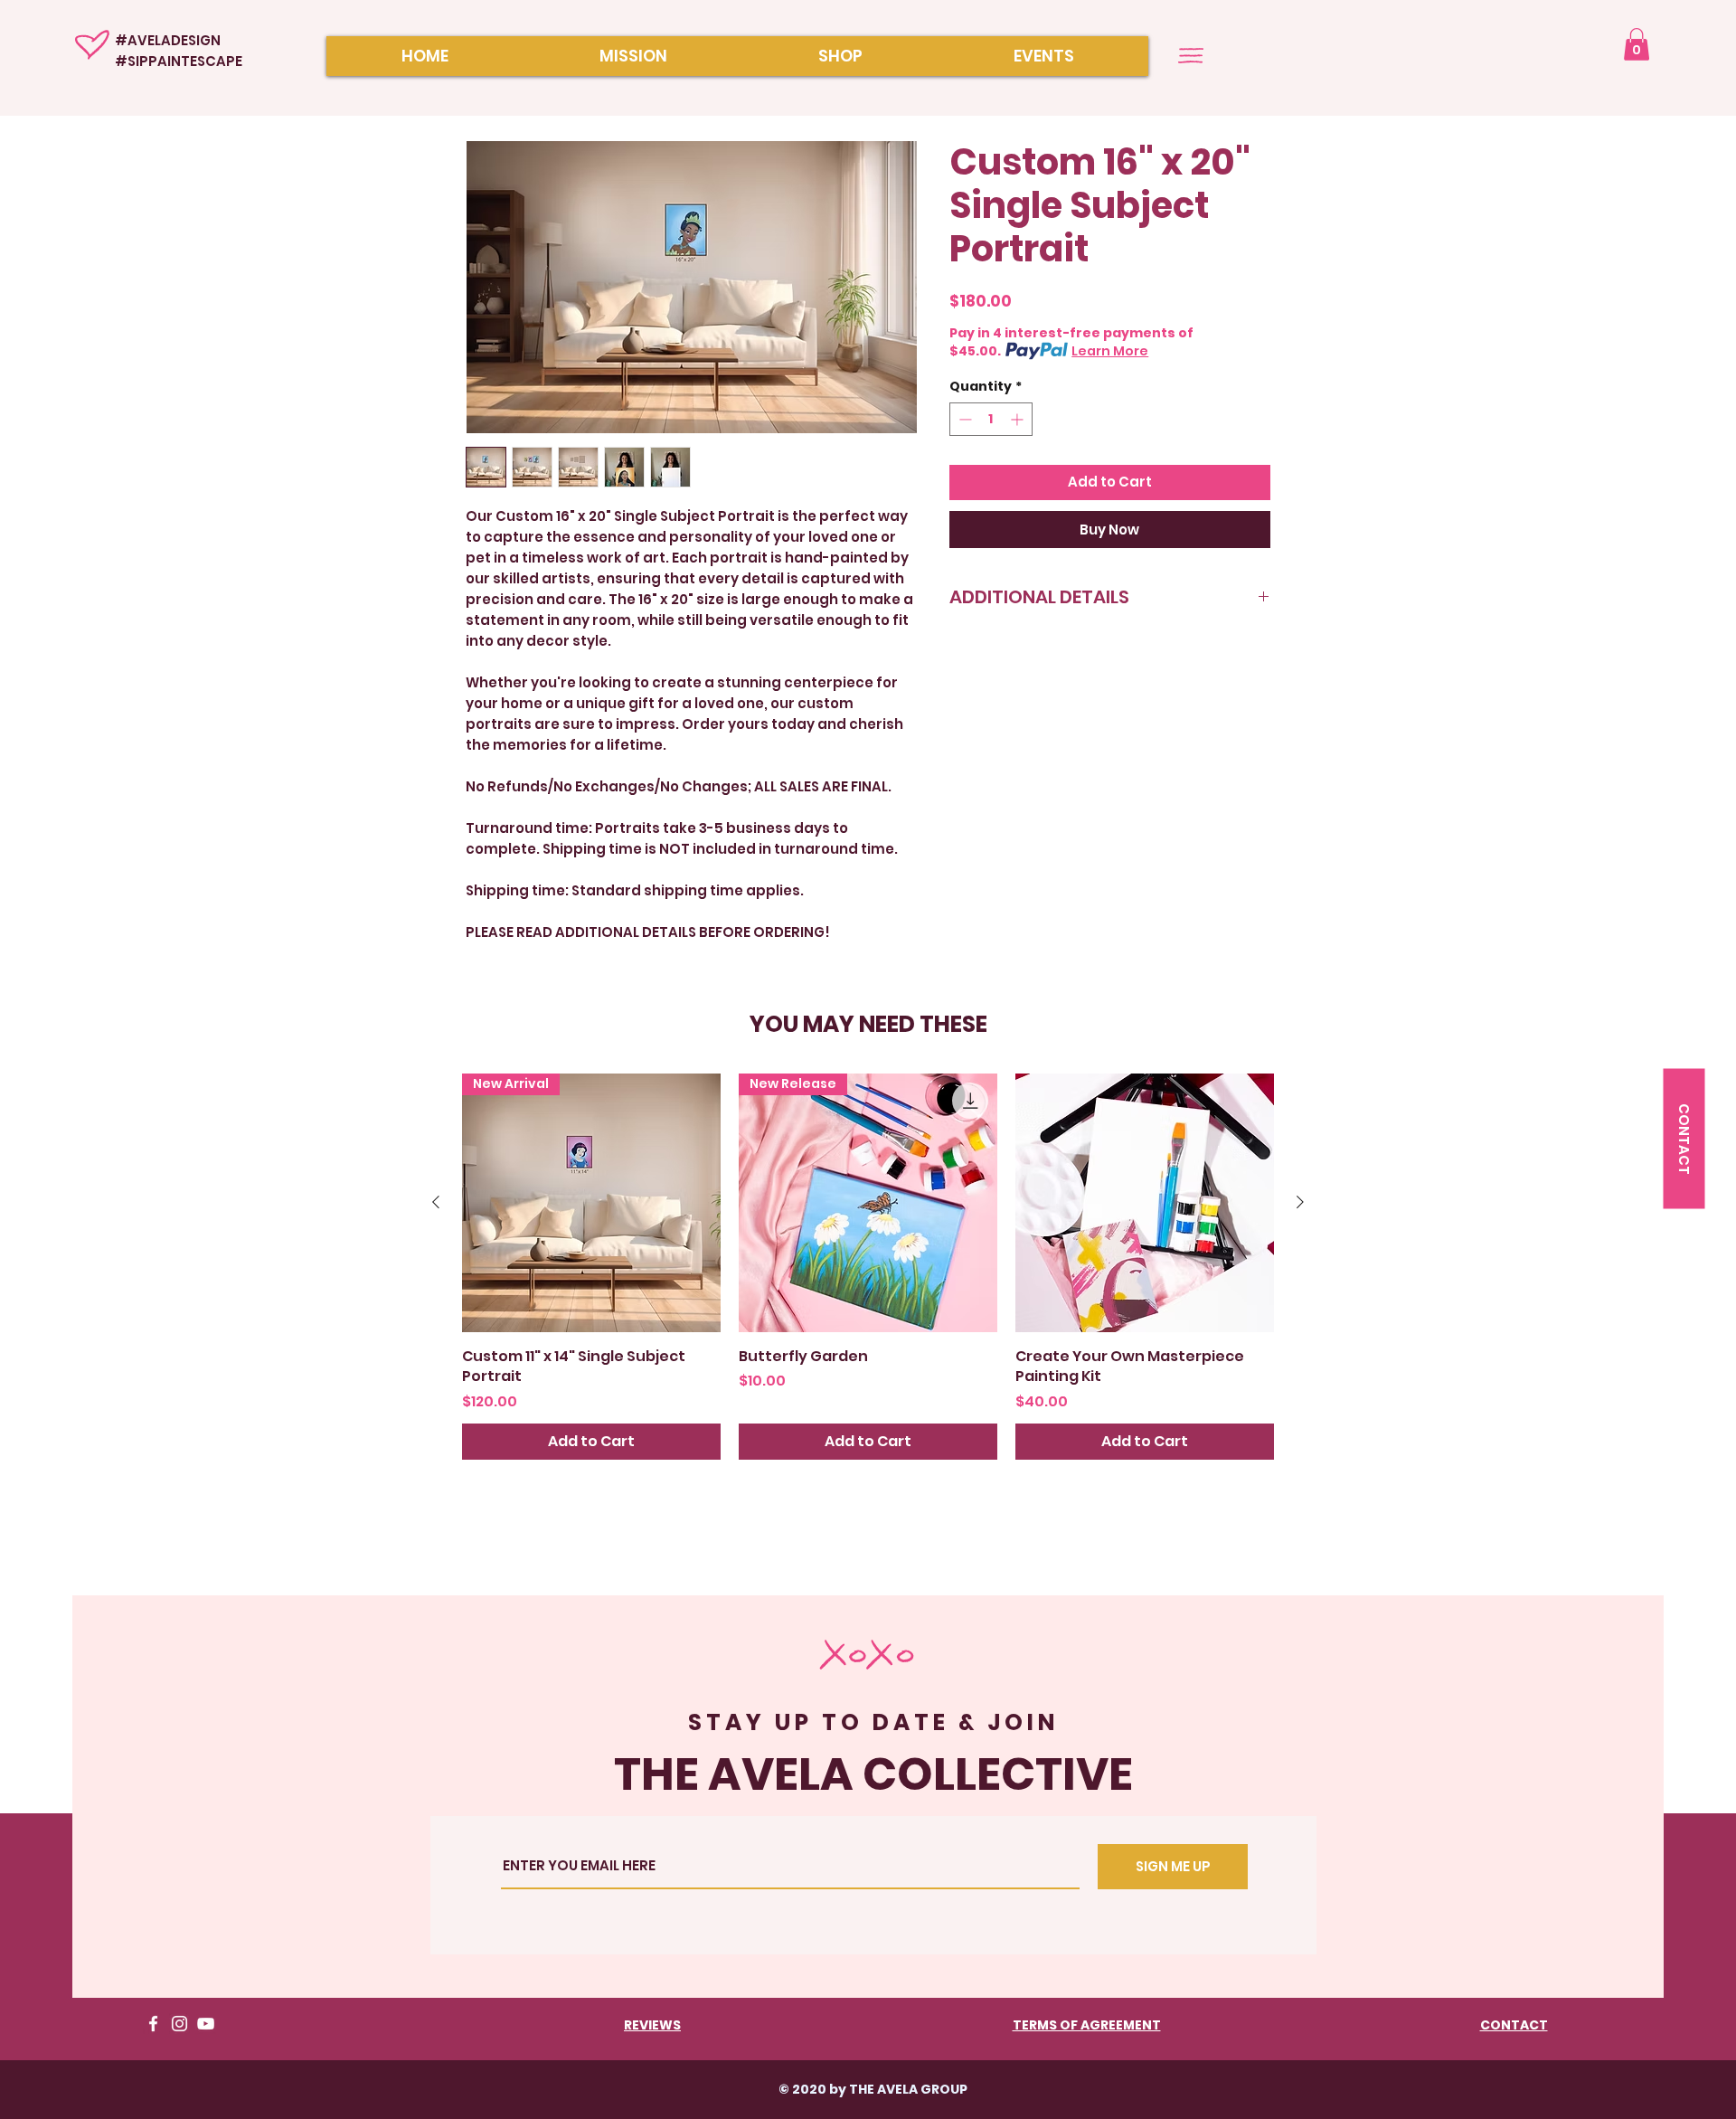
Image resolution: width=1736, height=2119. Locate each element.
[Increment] (1019, 419)
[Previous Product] (436, 1202)
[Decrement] (963, 419)
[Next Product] (1300, 1202)
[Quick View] (1145, 1203)
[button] (1637, 44)
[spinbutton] (991, 419)
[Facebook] (153, 2024)
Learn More (1110, 351)
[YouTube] (206, 2024)
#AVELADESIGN (168, 40)
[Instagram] (179, 2024)
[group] (868, 1267)
